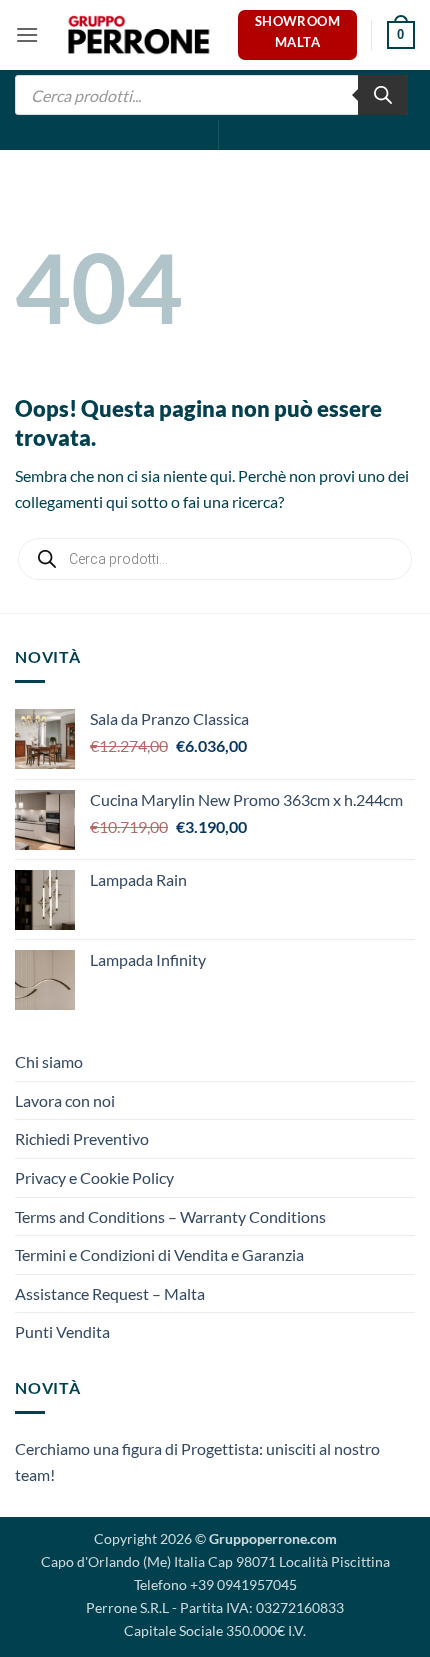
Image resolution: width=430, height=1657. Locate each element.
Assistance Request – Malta (110, 1293)
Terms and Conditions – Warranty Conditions (170, 1216)
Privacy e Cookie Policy (94, 1177)
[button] (27, 34)
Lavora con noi (65, 1100)
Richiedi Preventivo (82, 1138)
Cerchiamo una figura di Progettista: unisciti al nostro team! (197, 1461)
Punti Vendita (62, 1331)
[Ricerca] (383, 95)
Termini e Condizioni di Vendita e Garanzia (159, 1254)
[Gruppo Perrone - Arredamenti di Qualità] (138, 35)
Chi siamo (49, 1061)
